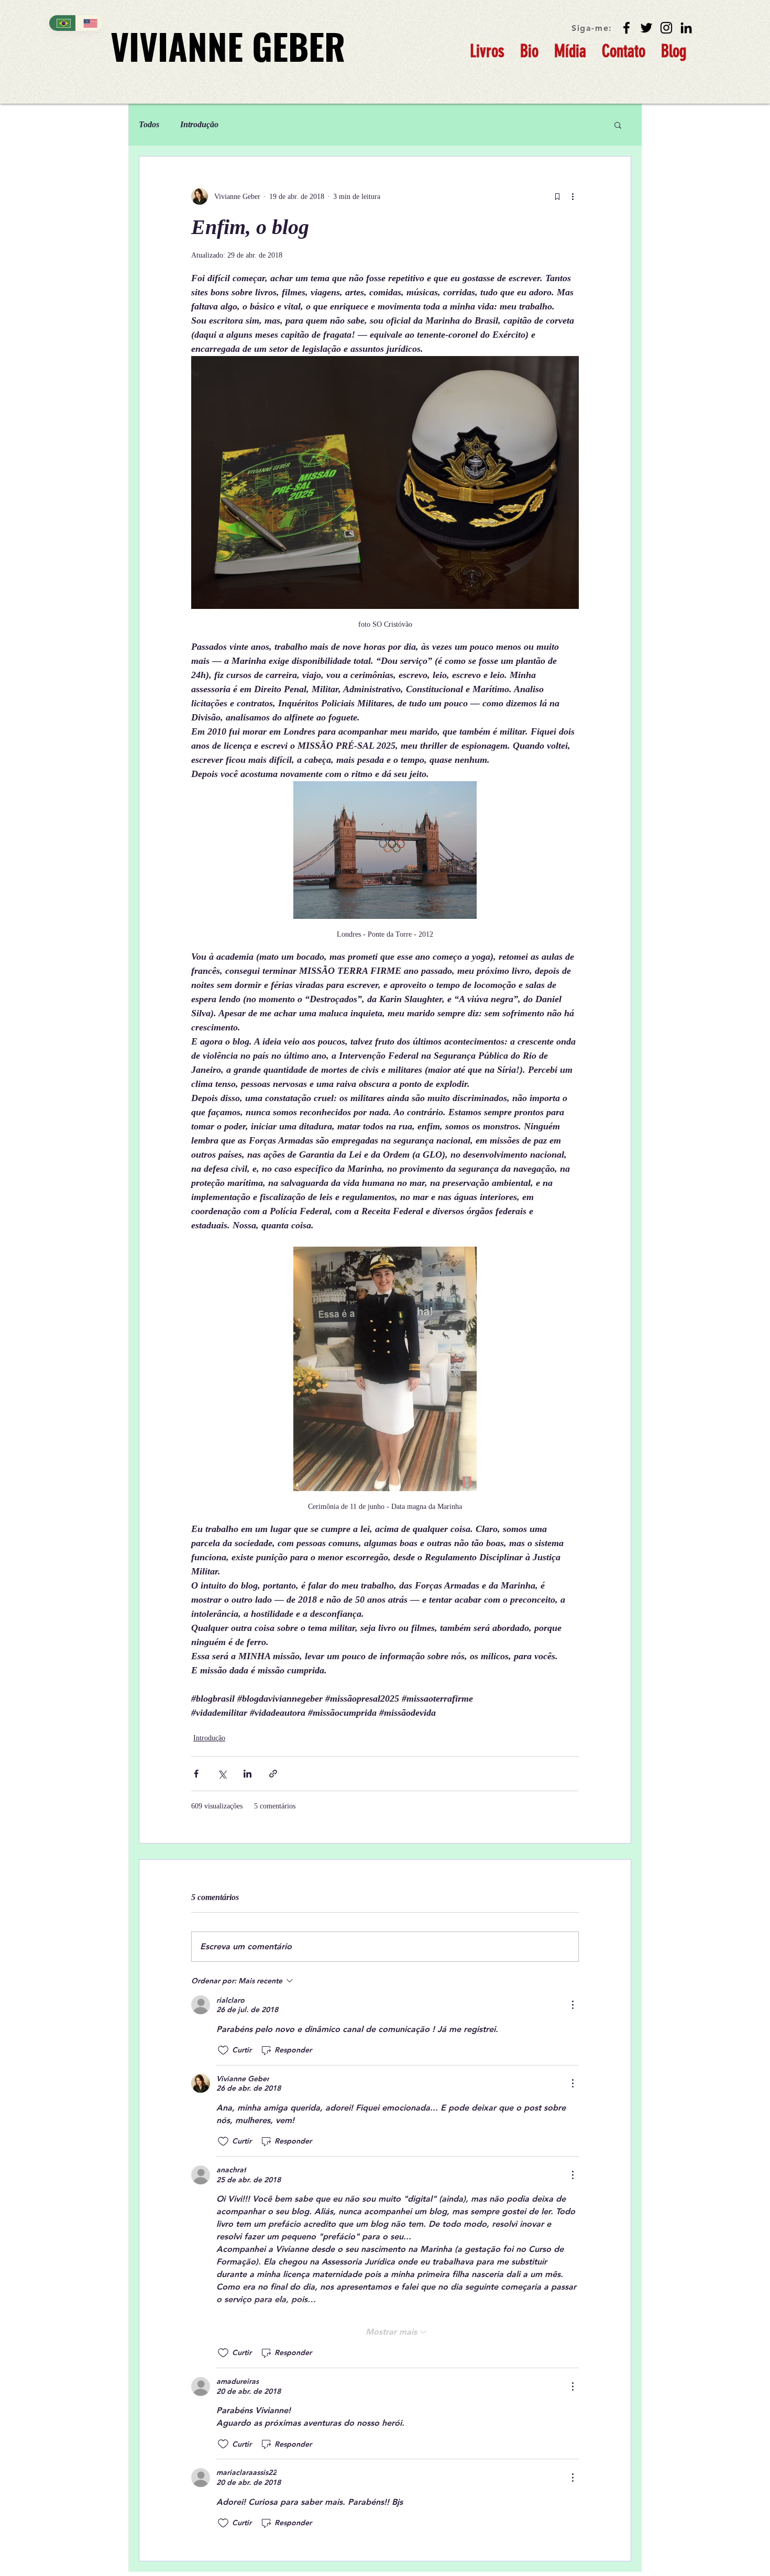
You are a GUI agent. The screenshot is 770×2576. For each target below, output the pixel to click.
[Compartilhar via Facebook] (196, 1774)
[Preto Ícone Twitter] (646, 28)
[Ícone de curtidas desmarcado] (223, 2050)
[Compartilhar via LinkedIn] (247, 1774)
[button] (618, 125)
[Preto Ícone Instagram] (666, 28)
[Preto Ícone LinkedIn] (686, 28)
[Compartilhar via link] (273, 1774)
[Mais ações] (573, 196)
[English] (89, 23)
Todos (149, 124)
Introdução (199, 124)
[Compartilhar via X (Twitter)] (222, 1774)
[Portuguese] (62, 23)
